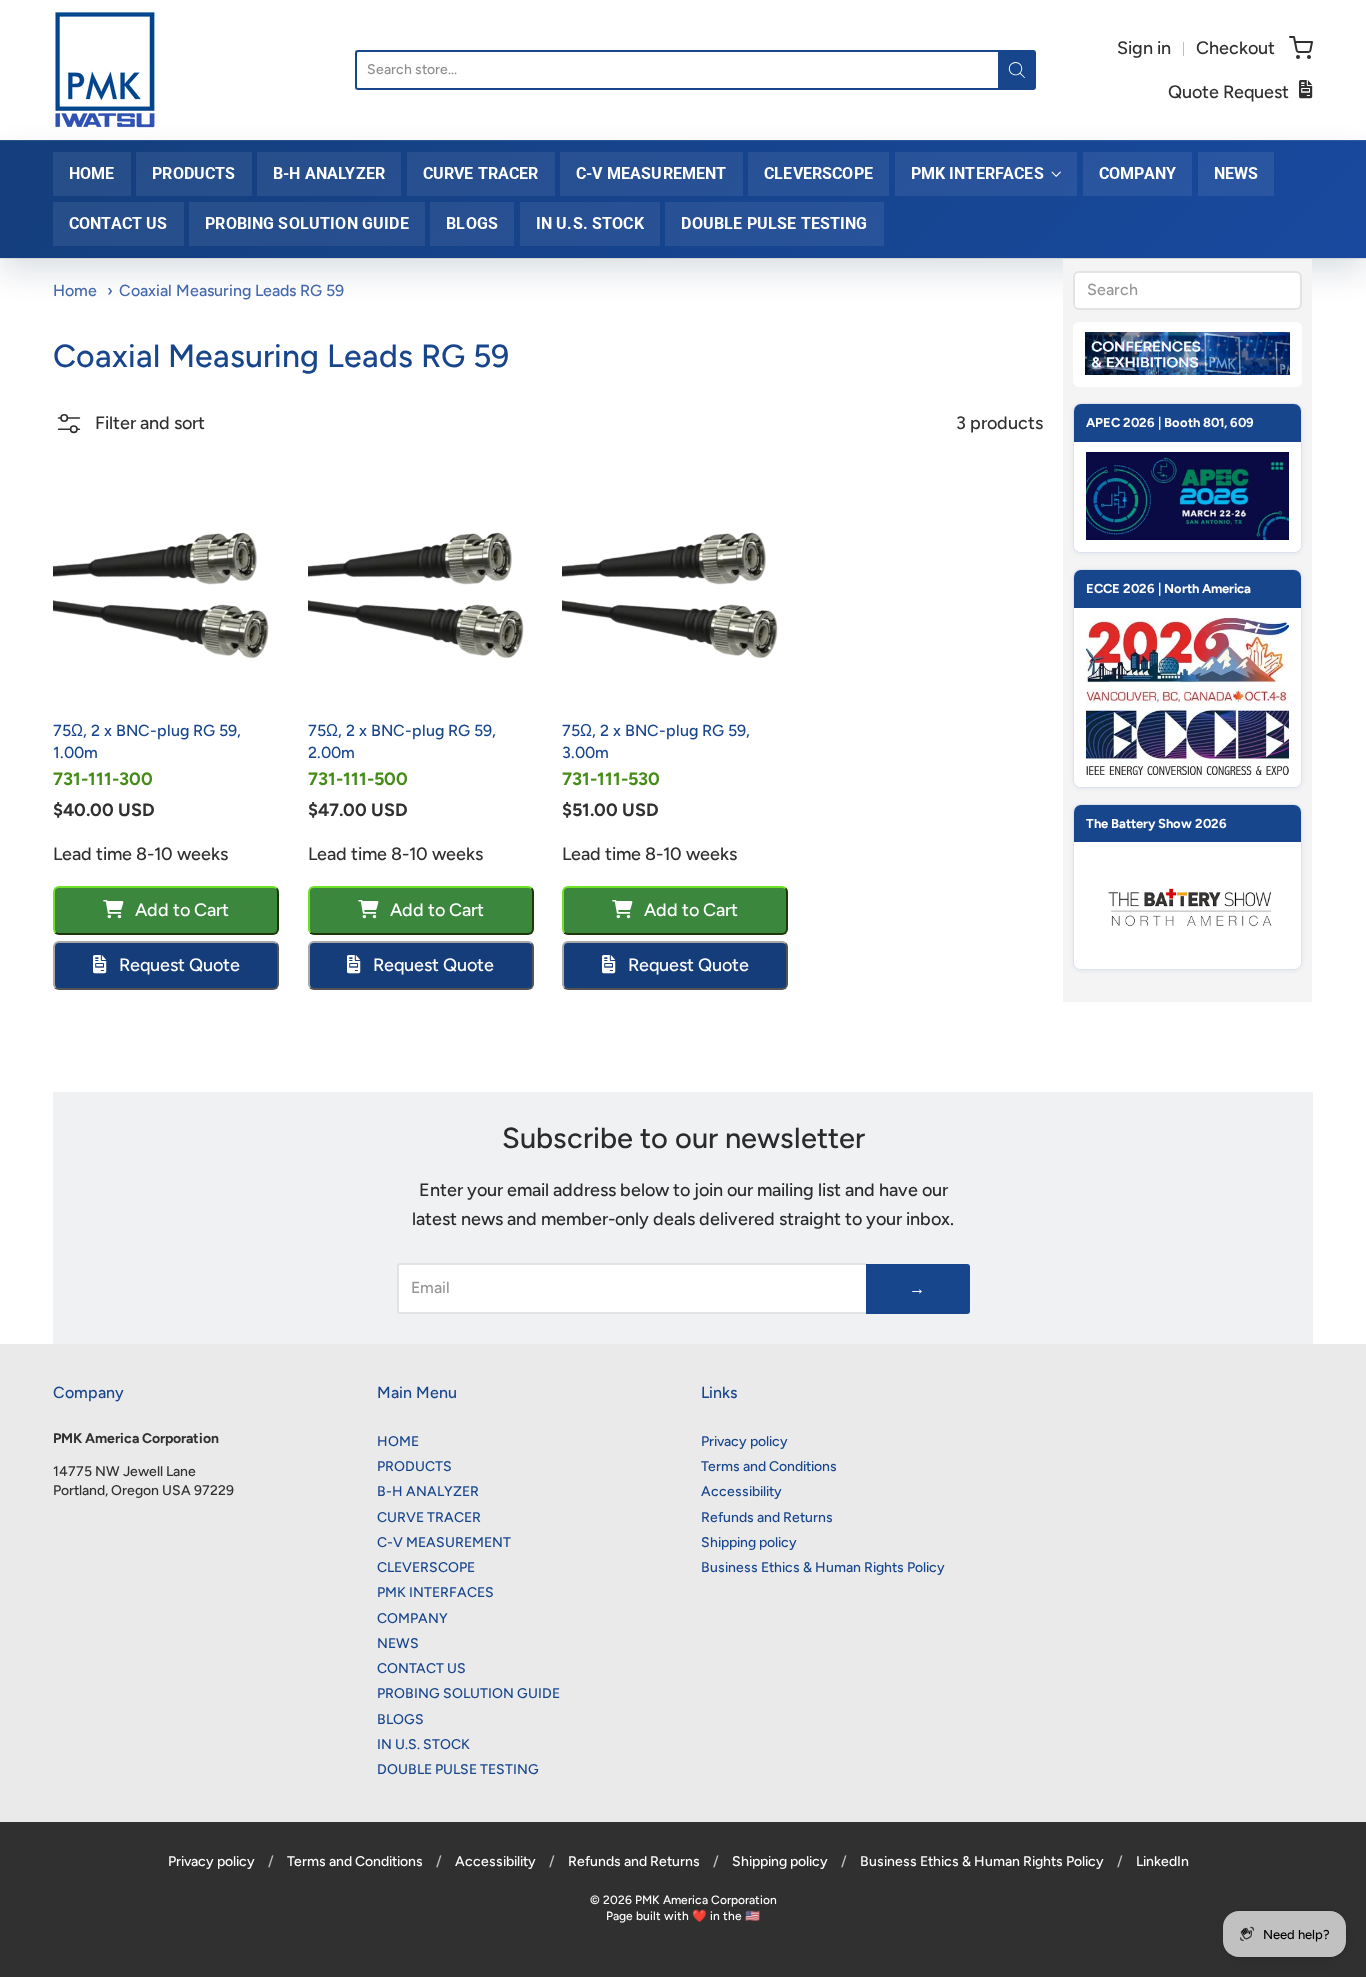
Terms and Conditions (769, 1466)
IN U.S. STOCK (590, 223)
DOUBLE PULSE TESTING (774, 223)
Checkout (1235, 48)
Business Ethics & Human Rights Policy (823, 1567)
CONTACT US (118, 223)
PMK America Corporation (706, 1900)
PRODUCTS (193, 173)
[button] (129, 431)
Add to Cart (180, 910)
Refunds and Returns (767, 1517)
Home (75, 290)
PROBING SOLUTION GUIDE (307, 223)
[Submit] (1017, 70)
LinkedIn (1162, 1861)
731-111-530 (611, 779)
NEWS (1236, 173)
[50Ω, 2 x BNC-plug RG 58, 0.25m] (166, 594)
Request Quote (177, 965)
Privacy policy (744, 1441)
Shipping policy (749, 1542)
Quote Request (1228, 92)
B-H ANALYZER (329, 173)
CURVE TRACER (481, 173)
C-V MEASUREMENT (651, 173)
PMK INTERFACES (977, 173)
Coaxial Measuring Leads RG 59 (231, 290)
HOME (92, 173)
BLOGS (472, 223)
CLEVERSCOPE (818, 173)
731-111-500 (358, 779)
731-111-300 (103, 779)
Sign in (1144, 48)
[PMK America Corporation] (105, 70)
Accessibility (741, 1491)
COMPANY (1137, 173)
